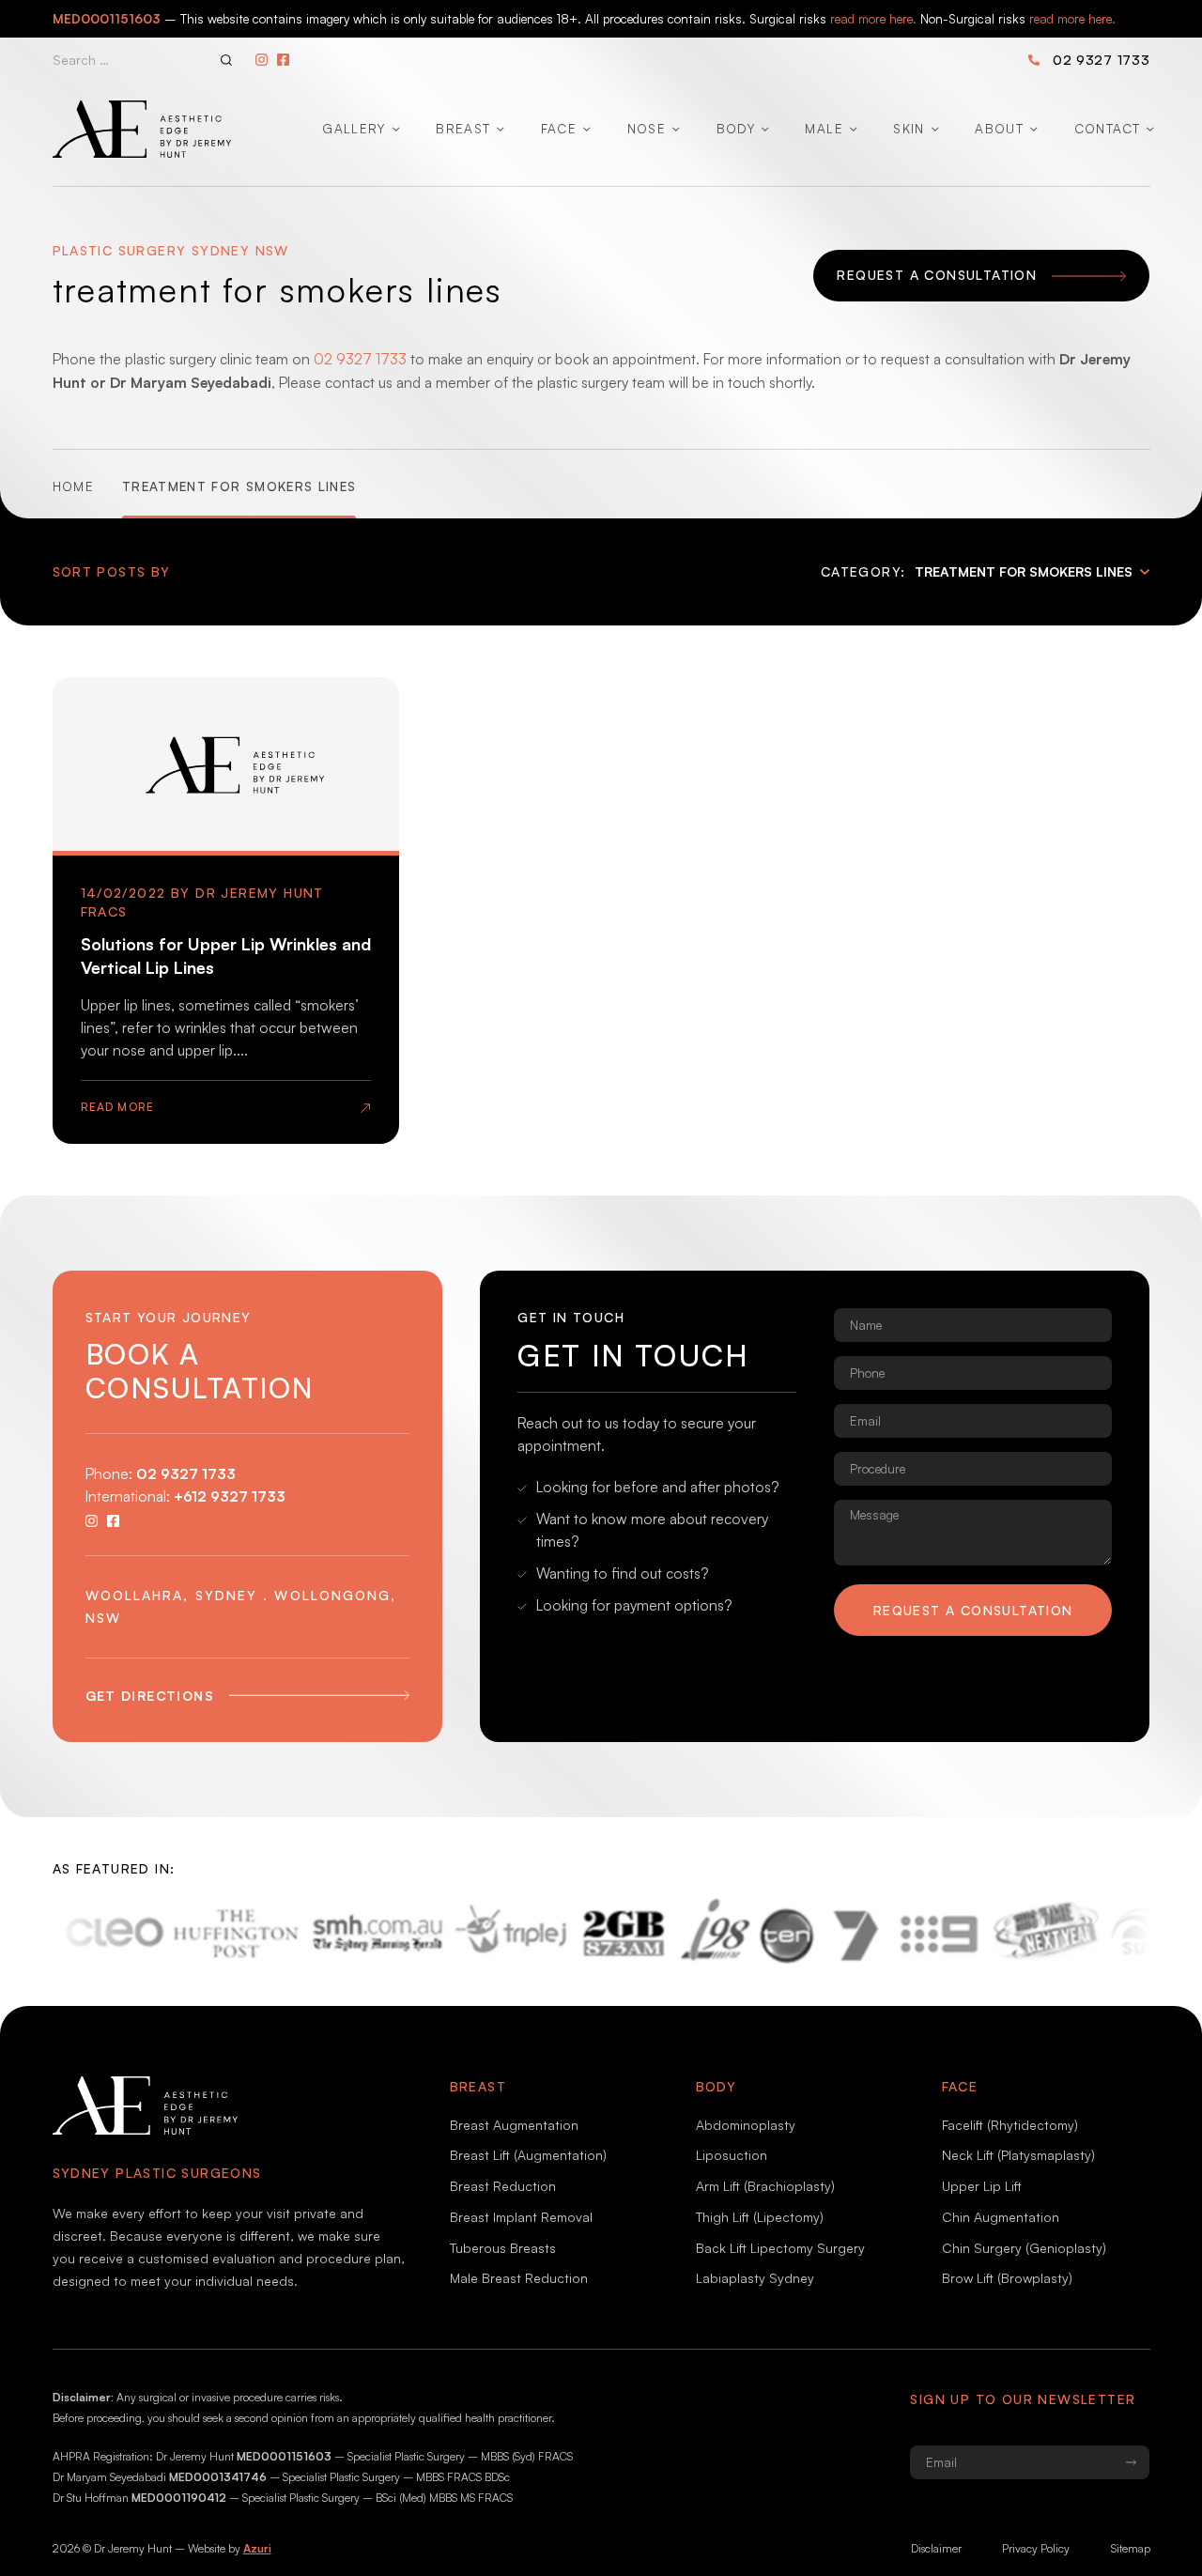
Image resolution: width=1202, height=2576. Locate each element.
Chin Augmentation (1001, 2217)
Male (824, 128)
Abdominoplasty (746, 2125)
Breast (463, 128)
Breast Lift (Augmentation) (528, 2155)
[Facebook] (283, 60)
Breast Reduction (503, 2186)
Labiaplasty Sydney (755, 2278)
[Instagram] (262, 60)
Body (736, 128)
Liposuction (732, 2155)
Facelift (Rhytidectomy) (1010, 2125)
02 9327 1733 (1102, 59)
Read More (118, 1107)
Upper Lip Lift (982, 2186)
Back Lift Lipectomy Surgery (780, 2248)
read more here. (873, 18)
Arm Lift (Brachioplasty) (765, 2186)
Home (73, 486)
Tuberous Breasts (503, 2248)
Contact (1107, 128)
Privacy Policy (1036, 2548)
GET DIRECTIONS (150, 1696)
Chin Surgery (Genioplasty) (1024, 2248)
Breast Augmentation (514, 2125)
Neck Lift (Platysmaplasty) (1018, 2155)
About (999, 128)
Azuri (257, 2548)
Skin (909, 128)
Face (559, 128)
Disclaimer (936, 2548)
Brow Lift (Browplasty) (1007, 2278)
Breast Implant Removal (521, 2217)
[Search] (226, 60)
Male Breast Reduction (519, 2278)
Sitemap (1131, 2548)
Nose (647, 128)
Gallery (354, 128)
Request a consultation (973, 1610)
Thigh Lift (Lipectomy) (760, 2217)
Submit (1131, 2462)
